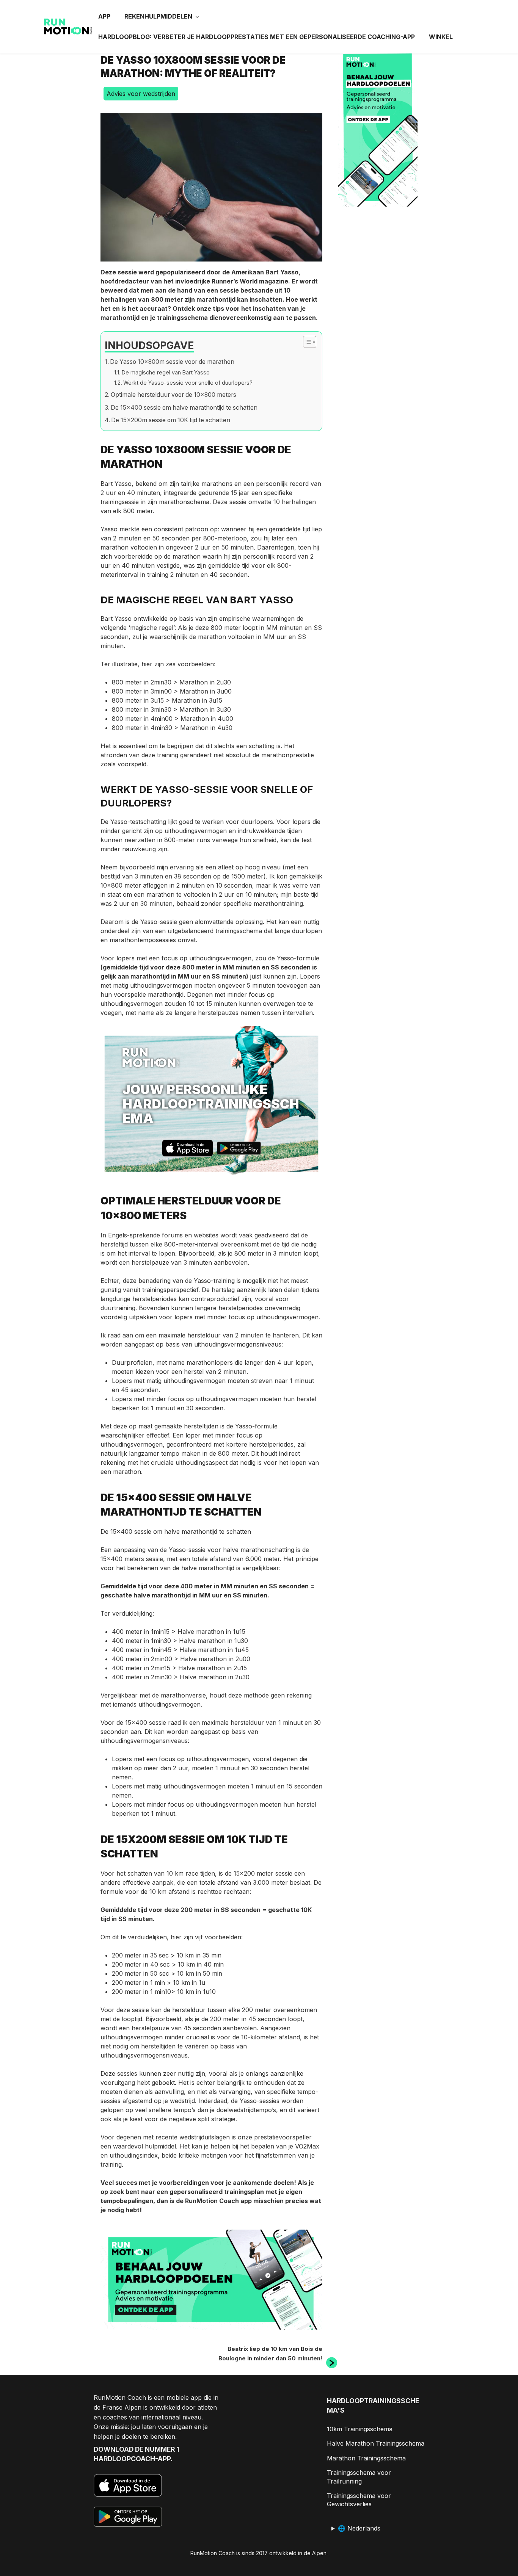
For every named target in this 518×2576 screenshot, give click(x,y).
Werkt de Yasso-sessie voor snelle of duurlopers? (188, 383)
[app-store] (188, 1149)
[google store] (239, 1149)
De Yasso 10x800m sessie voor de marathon (172, 362)
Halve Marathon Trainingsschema (376, 2443)
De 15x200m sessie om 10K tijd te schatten (171, 420)
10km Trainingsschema (360, 2429)
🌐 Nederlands (359, 2528)
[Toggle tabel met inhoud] (306, 342)
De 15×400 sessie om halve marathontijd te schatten (184, 408)
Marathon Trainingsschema (366, 2458)
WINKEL (441, 37)
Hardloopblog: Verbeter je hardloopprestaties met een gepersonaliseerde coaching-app (257, 37)
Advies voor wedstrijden (141, 94)
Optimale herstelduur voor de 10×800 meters (173, 395)
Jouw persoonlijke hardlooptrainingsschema (211, 1104)
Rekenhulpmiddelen (158, 16)
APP (104, 16)
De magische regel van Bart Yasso (166, 372)
